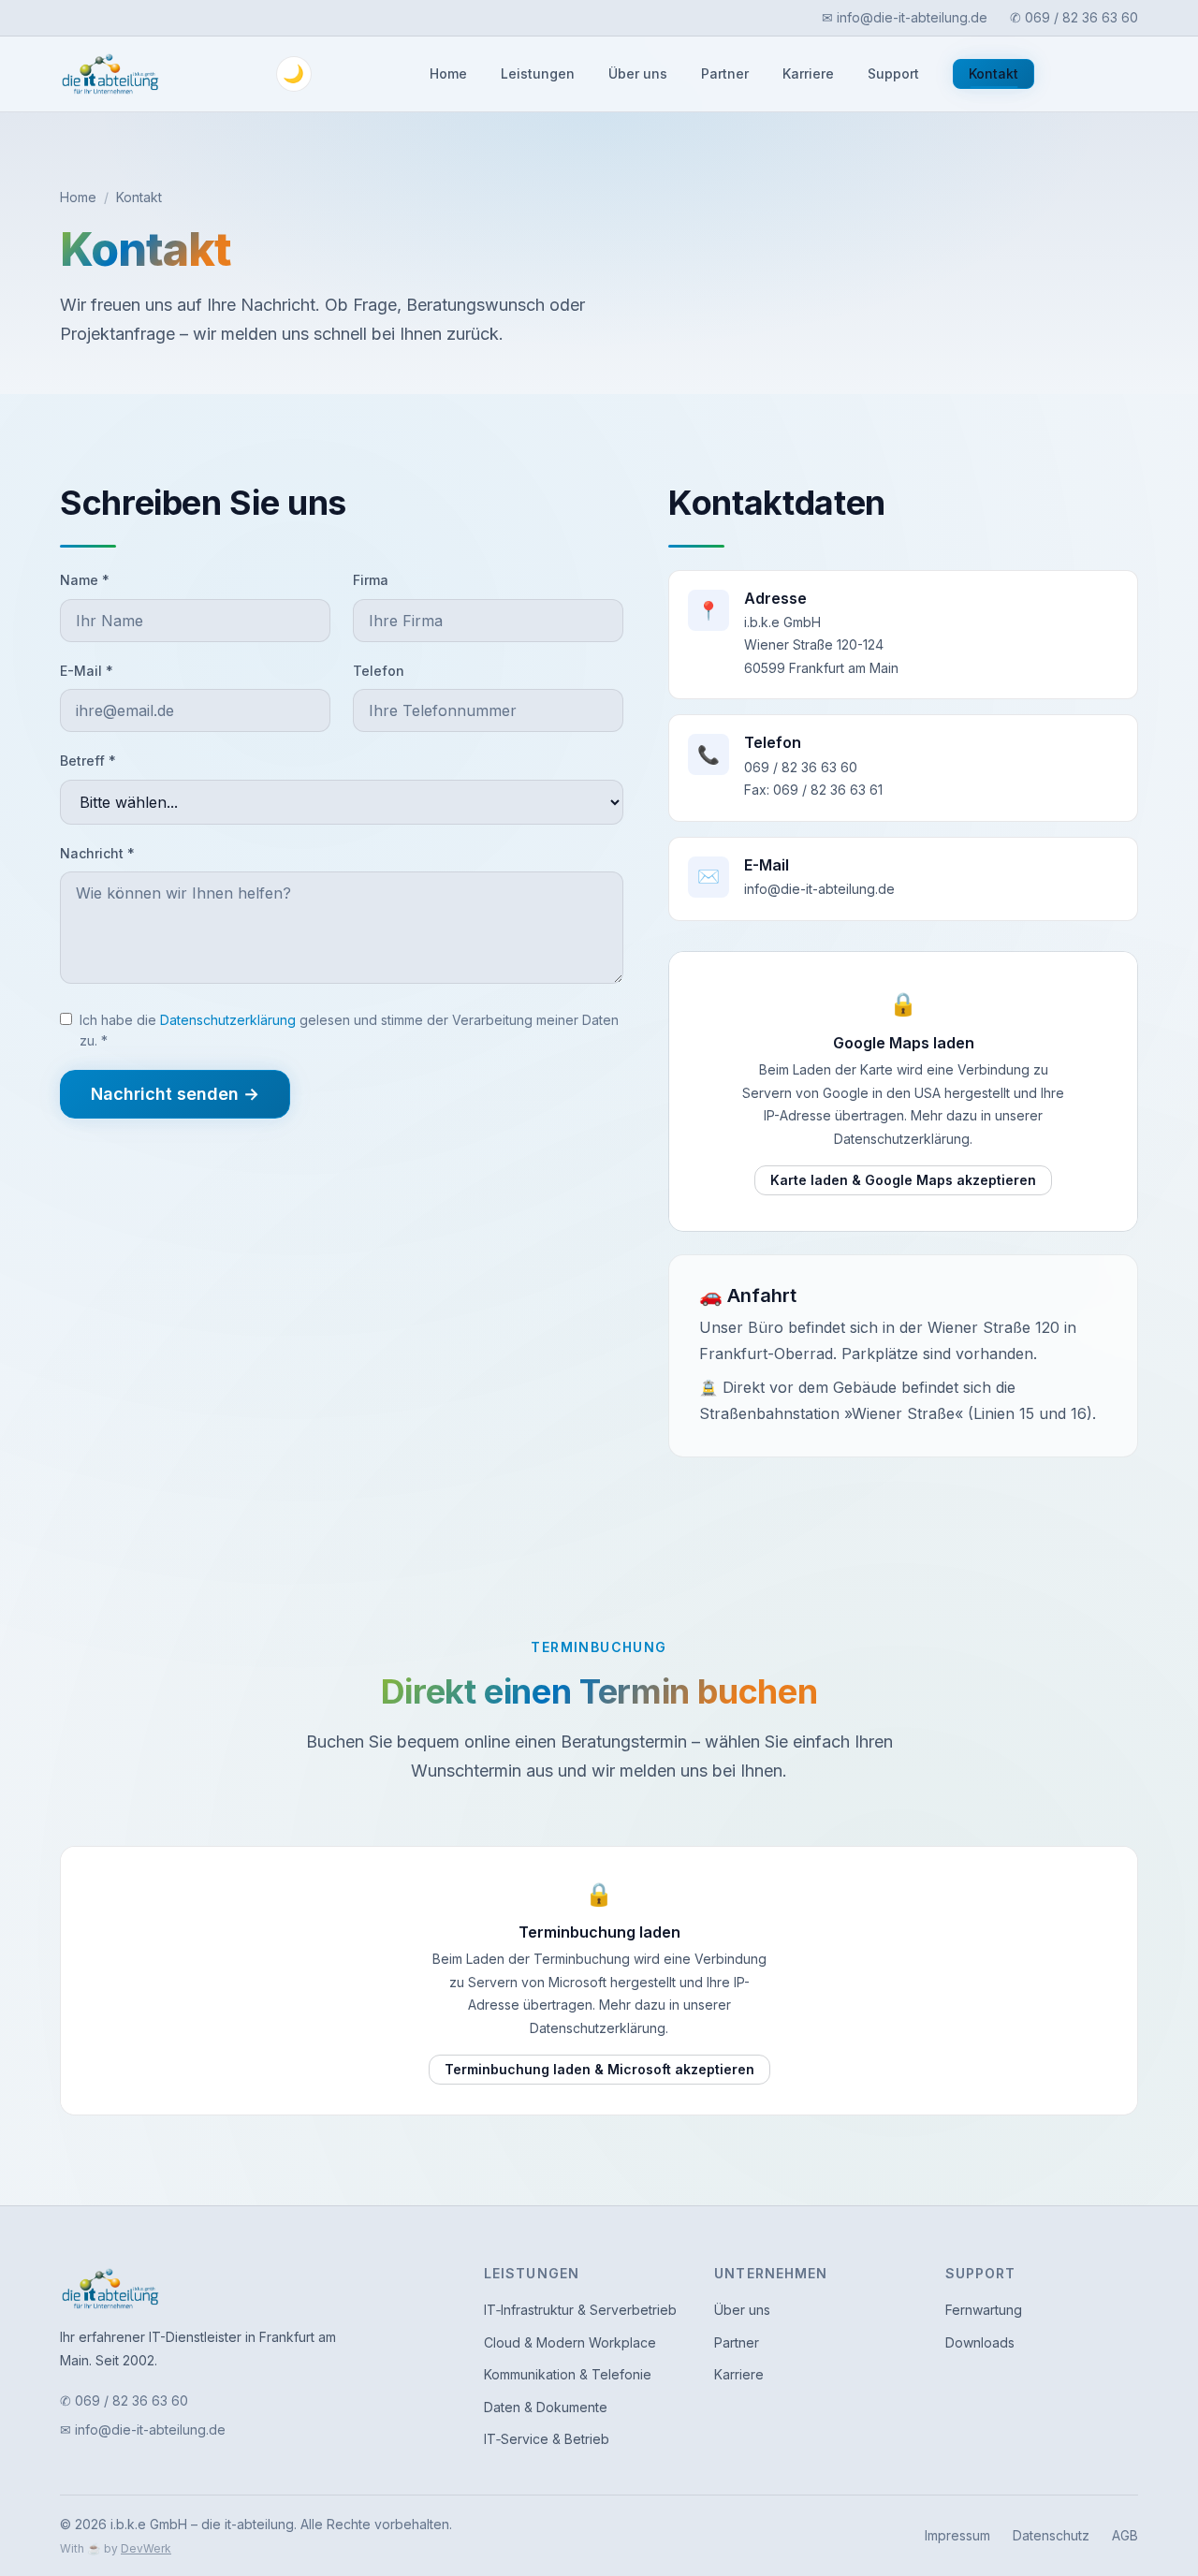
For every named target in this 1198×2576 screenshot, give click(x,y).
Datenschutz (1051, 2535)
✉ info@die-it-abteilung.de (905, 17)
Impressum (957, 2535)
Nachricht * (97, 853)
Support (893, 73)
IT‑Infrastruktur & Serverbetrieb (580, 2310)
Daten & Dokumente (546, 2407)
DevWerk (146, 2548)
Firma (371, 580)
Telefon (379, 671)
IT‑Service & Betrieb (547, 2439)
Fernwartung (984, 2310)
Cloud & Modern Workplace (570, 2342)
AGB (1125, 2535)
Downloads (980, 2342)
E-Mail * (87, 671)
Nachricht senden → (175, 1094)
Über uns (638, 73)
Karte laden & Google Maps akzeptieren (903, 1180)
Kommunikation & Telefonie (568, 2374)
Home (448, 73)
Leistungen (538, 73)
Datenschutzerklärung (228, 1020)
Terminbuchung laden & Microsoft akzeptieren (599, 2069)
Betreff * (88, 761)
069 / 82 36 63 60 (801, 767)
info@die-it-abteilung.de (819, 889)
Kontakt (993, 73)
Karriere (808, 73)
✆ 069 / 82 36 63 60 (1074, 17)
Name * (85, 580)
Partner (725, 73)
